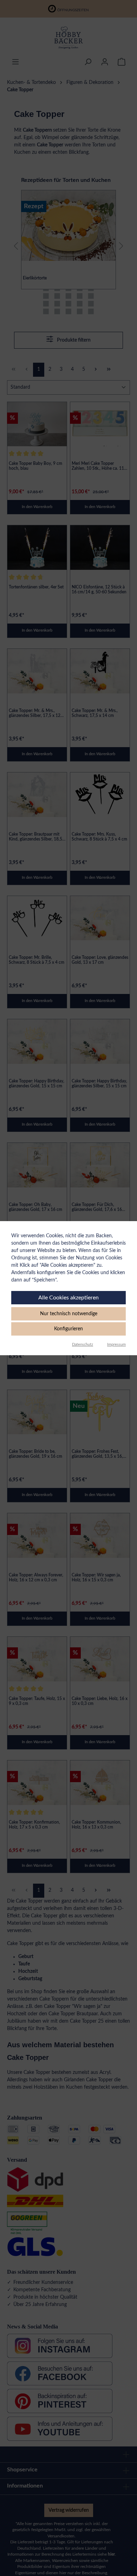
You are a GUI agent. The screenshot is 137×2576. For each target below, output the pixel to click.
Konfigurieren (68, 1329)
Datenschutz (83, 1345)
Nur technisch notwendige (69, 1314)
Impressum (116, 1345)
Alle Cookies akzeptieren (68, 1298)
